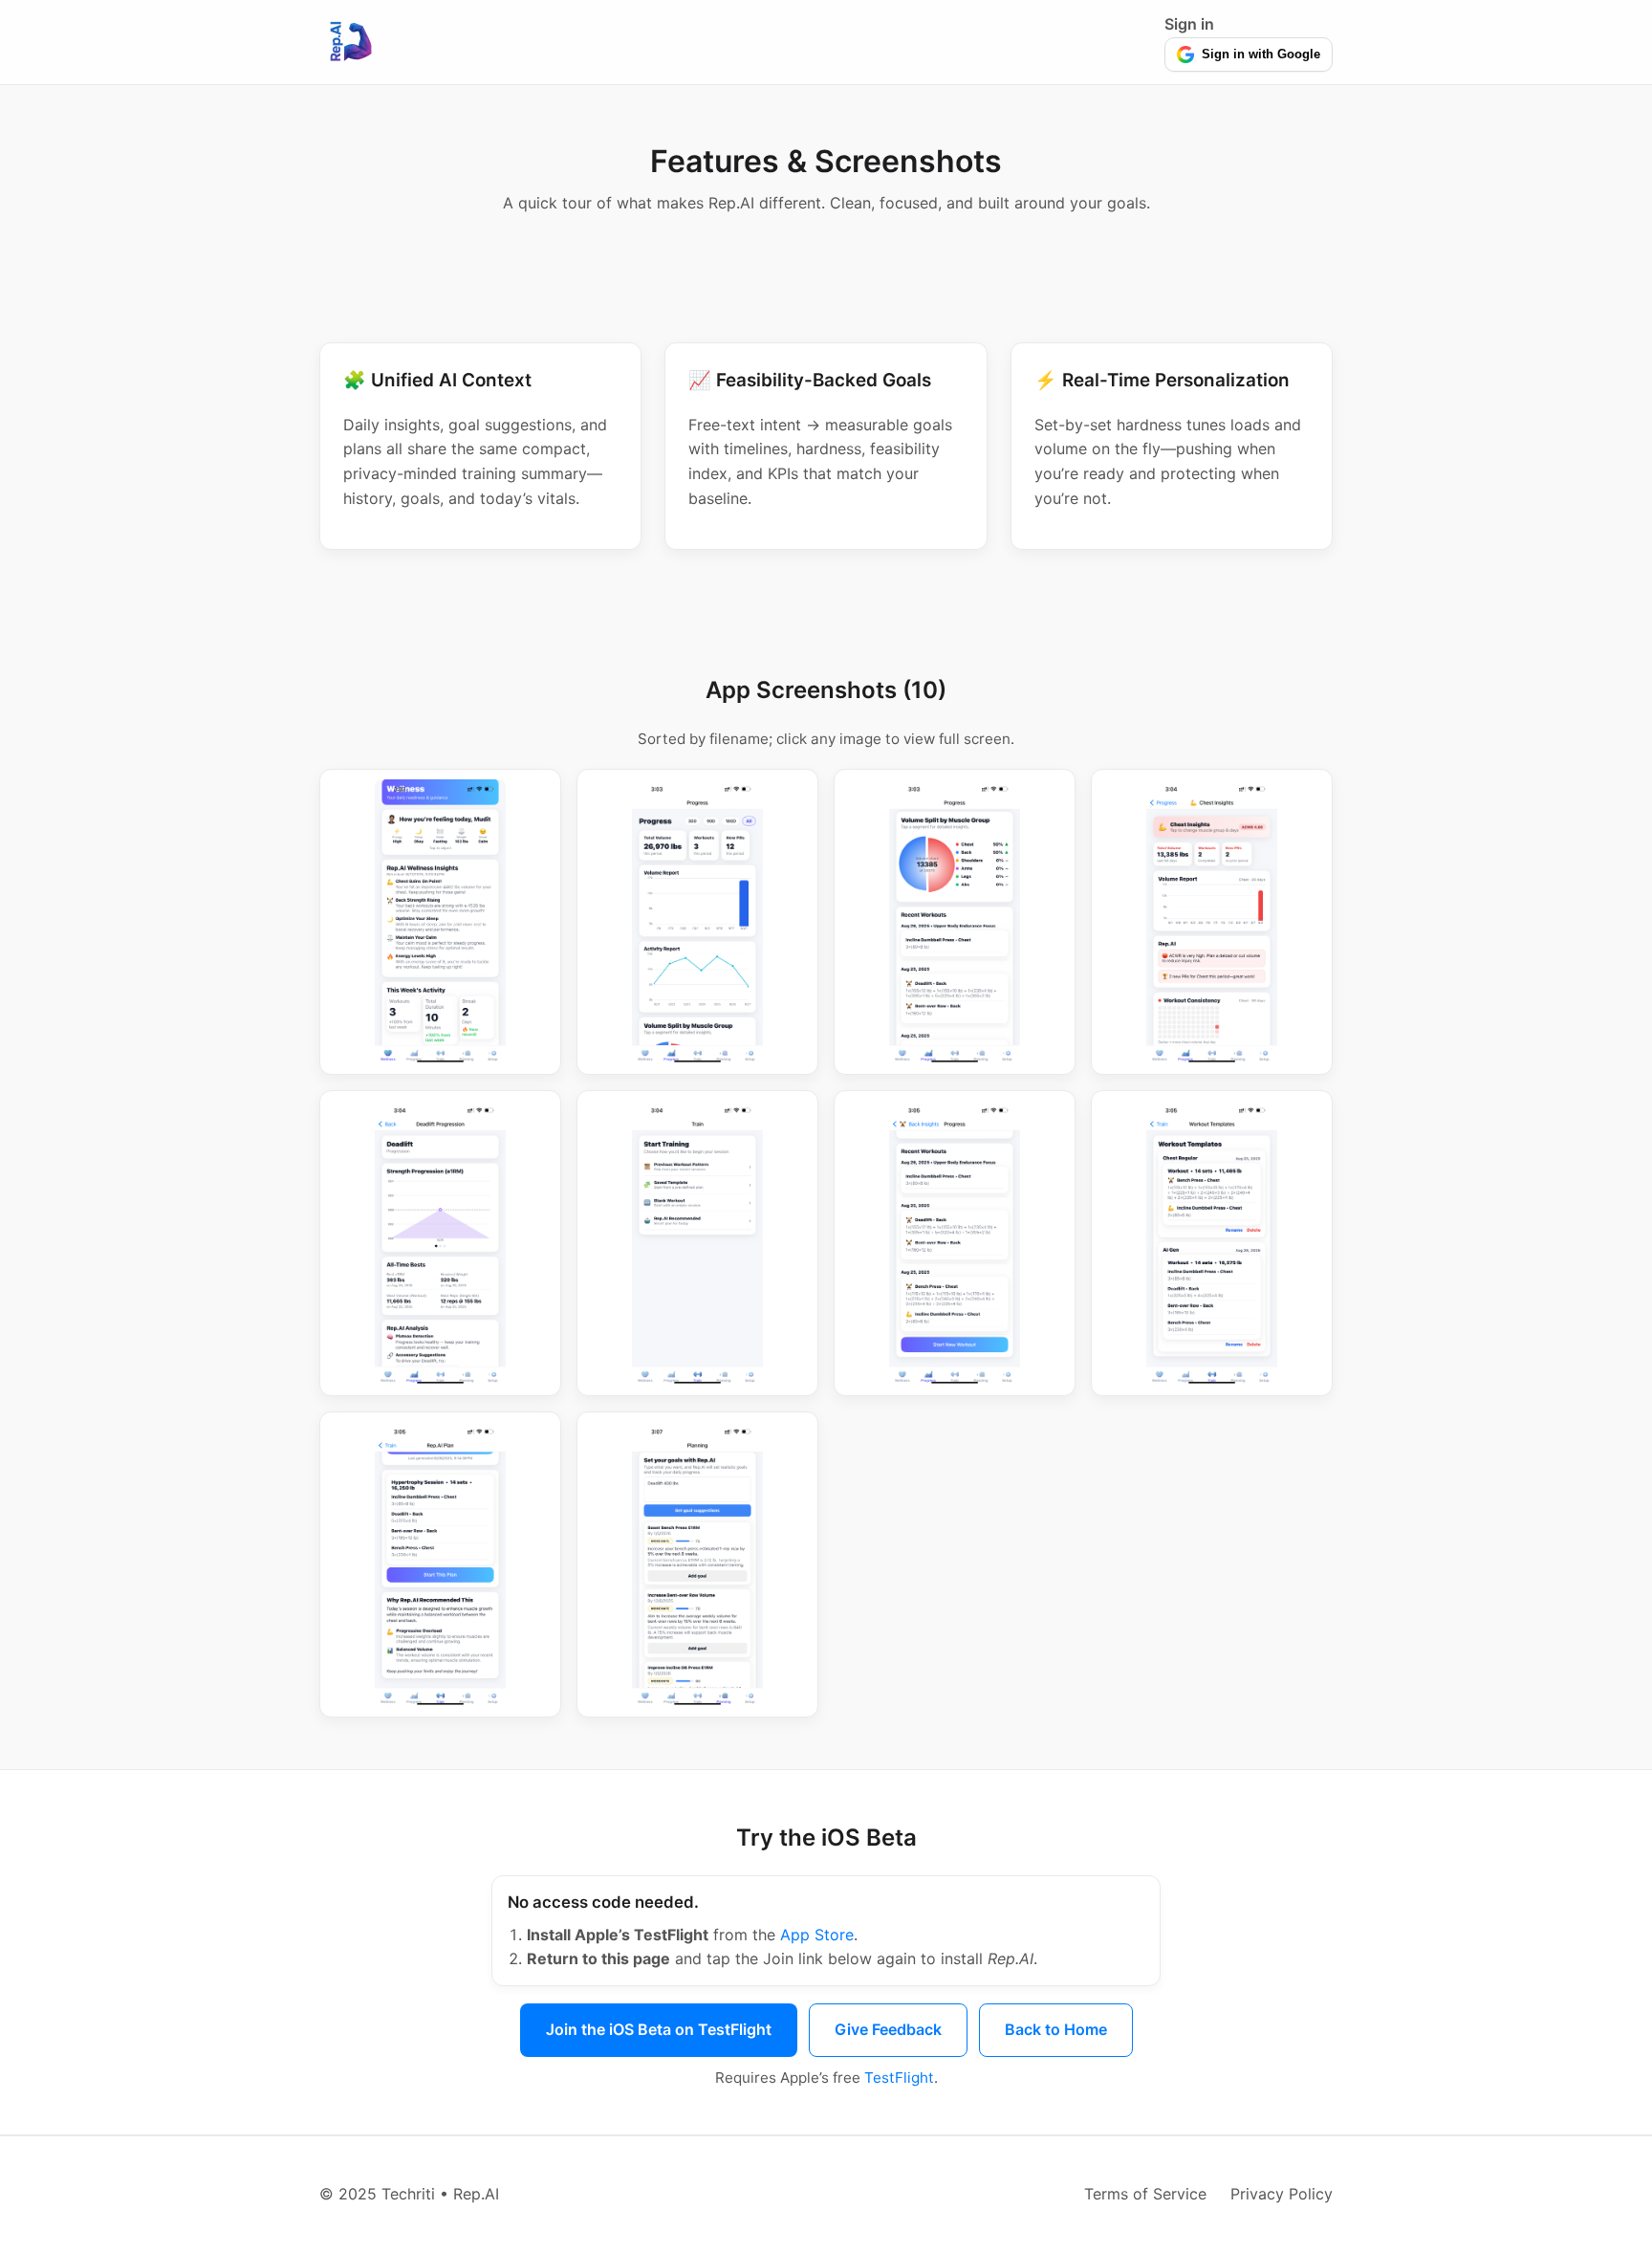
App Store (817, 1935)
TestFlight (899, 2078)
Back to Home (1056, 2029)
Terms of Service (1145, 2194)
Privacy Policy (1282, 2194)
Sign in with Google (1261, 54)
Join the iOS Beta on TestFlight (659, 2029)
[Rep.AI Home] (350, 42)
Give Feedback (888, 2029)
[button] (440, 922)
